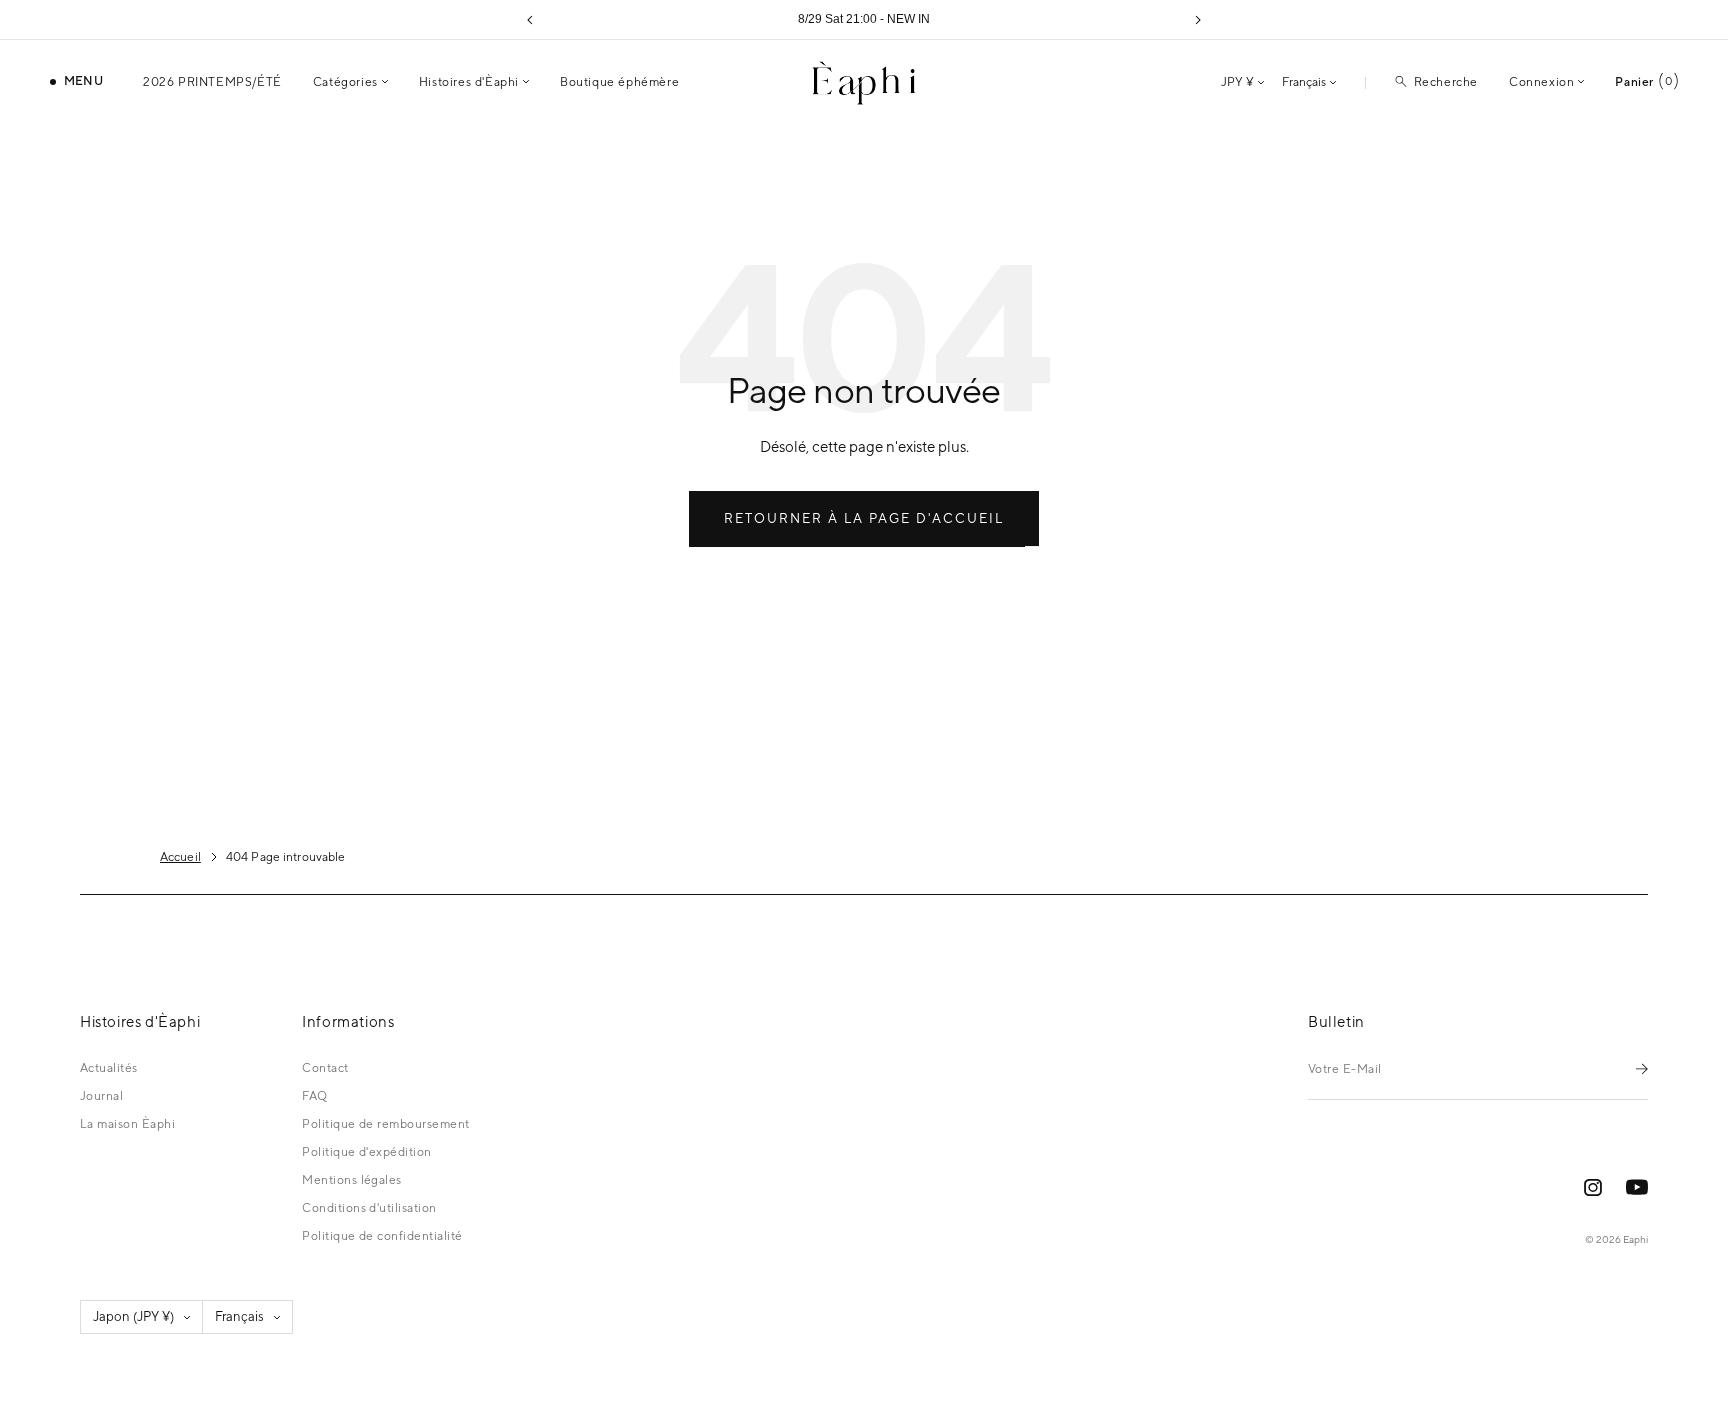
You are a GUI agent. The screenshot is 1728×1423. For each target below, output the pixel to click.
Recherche (1446, 82)
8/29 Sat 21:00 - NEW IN (864, 19)
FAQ (314, 1096)
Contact (325, 1068)
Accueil (180, 857)
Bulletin (1336, 1022)
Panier (1643, 82)
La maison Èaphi (127, 1124)
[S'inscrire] (1642, 1068)
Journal (101, 1096)
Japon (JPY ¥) (133, 1316)
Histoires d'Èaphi (469, 82)
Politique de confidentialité (382, 1236)
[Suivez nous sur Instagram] (1593, 1187)
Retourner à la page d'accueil (864, 518)
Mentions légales (352, 1180)
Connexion (1541, 82)
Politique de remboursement (385, 1124)
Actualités (109, 1068)
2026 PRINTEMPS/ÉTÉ (212, 82)
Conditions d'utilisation (369, 1208)
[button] (530, 20)
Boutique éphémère (619, 82)
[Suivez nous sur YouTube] (1637, 1187)
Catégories (345, 82)
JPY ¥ (1237, 82)
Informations (348, 1022)
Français (1304, 82)
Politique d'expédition (367, 1152)
